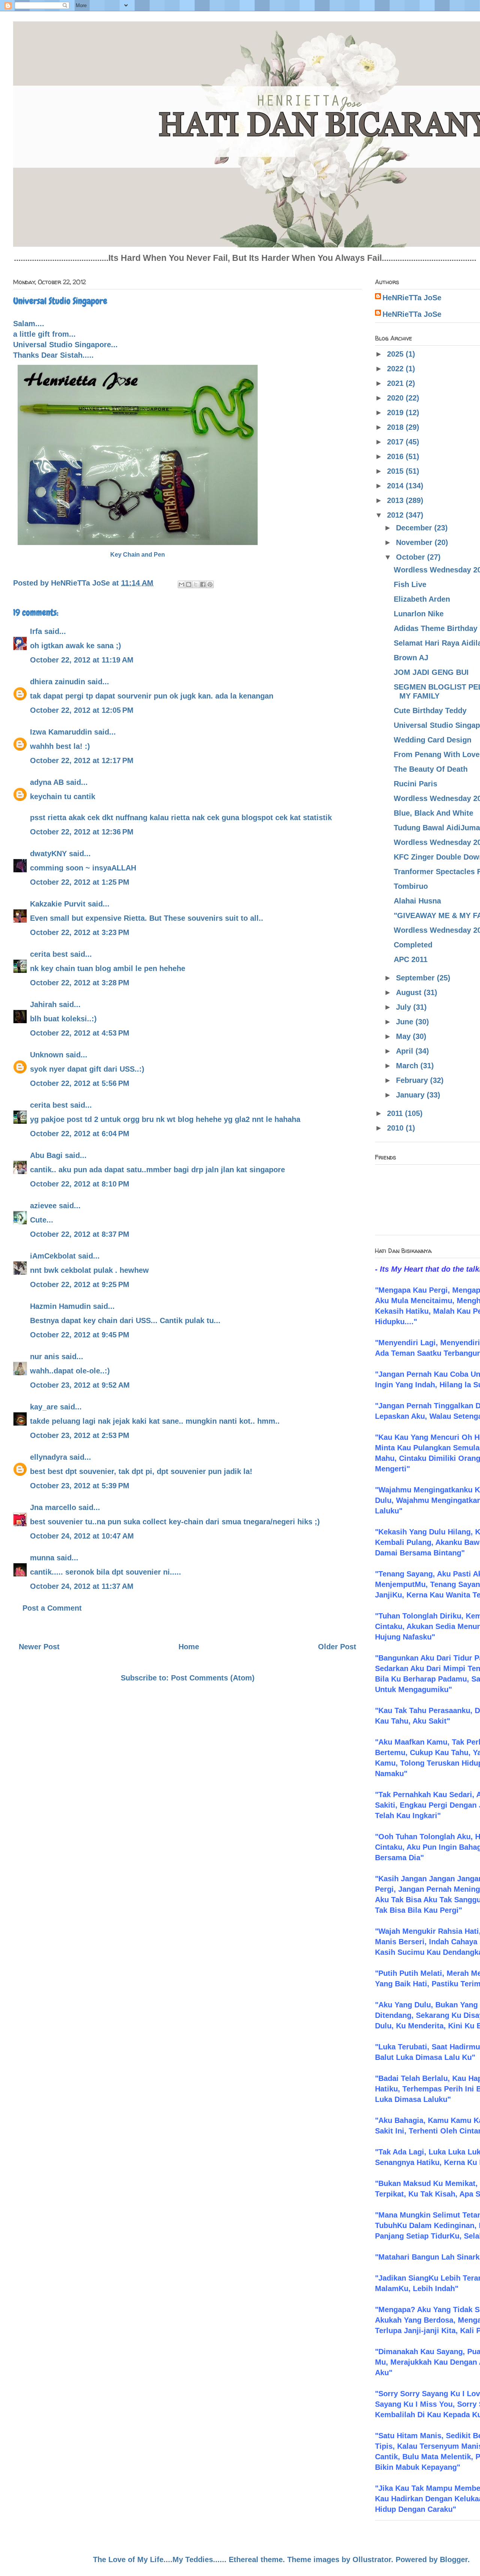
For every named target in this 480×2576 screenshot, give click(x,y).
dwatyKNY (48, 854)
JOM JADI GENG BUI (431, 672)
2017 (396, 442)
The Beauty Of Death (431, 769)
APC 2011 (411, 959)
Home (189, 1647)
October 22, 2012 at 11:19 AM (82, 660)
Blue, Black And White (433, 813)
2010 (396, 1128)
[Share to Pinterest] (210, 584)
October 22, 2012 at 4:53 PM (80, 1033)
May (404, 1036)
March (408, 1066)
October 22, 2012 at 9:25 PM (80, 1284)
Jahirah (43, 1004)
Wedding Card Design (433, 740)
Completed (413, 945)
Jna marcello (53, 1507)
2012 (396, 515)
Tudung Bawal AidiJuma (437, 828)
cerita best (49, 954)
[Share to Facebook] (203, 584)
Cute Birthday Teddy (430, 711)
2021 (396, 383)
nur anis (45, 1357)
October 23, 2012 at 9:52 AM (80, 1385)
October (412, 557)
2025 (396, 354)
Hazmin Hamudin (60, 1306)
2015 (396, 471)
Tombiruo (411, 886)
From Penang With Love (437, 754)
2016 (396, 456)
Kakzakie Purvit (58, 904)
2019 (396, 413)
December (415, 528)
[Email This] (181, 584)
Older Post (337, 1647)
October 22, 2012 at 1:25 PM (80, 882)
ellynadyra (49, 1457)
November (415, 542)
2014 (396, 486)
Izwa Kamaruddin (61, 732)
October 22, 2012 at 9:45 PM (80, 1335)
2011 (396, 1113)
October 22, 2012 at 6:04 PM (80, 1134)
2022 (396, 369)
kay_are (44, 1407)
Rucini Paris (415, 784)
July (405, 1007)
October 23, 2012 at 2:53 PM (80, 1435)
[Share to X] (196, 584)
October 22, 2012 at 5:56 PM (80, 1083)
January (411, 1095)
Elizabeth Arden (422, 599)
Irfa (36, 631)
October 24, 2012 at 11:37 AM (82, 1586)
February (413, 1080)
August (410, 992)
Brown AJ (411, 658)
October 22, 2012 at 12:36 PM (82, 832)
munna (42, 1558)
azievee (43, 1206)
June (406, 1022)
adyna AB (47, 782)
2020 (396, 398)
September (416, 978)
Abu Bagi (46, 1155)
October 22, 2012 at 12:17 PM (82, 760)
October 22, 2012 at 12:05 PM (82, 710)
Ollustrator (372, 2559)
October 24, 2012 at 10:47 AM (82, 1536)
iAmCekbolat (53, 1256)
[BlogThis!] (189, 584)
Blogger (454, 2559)
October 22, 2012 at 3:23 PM (80, 932)
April (406, 1051)
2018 (396, 427)
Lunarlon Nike (419, 614)
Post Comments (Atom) (213, 1678)
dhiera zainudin (58, 682)
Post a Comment (52, 1608)
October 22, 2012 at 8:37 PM (80, 1234)
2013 (396, 500)
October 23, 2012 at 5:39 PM (80, 1486)
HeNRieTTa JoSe (412, 298)
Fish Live (410, 584)
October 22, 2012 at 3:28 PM (80, 983)
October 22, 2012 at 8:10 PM (80, 1184)
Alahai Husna (417, 901)
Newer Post (39, 1647)
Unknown (47, 1055)
